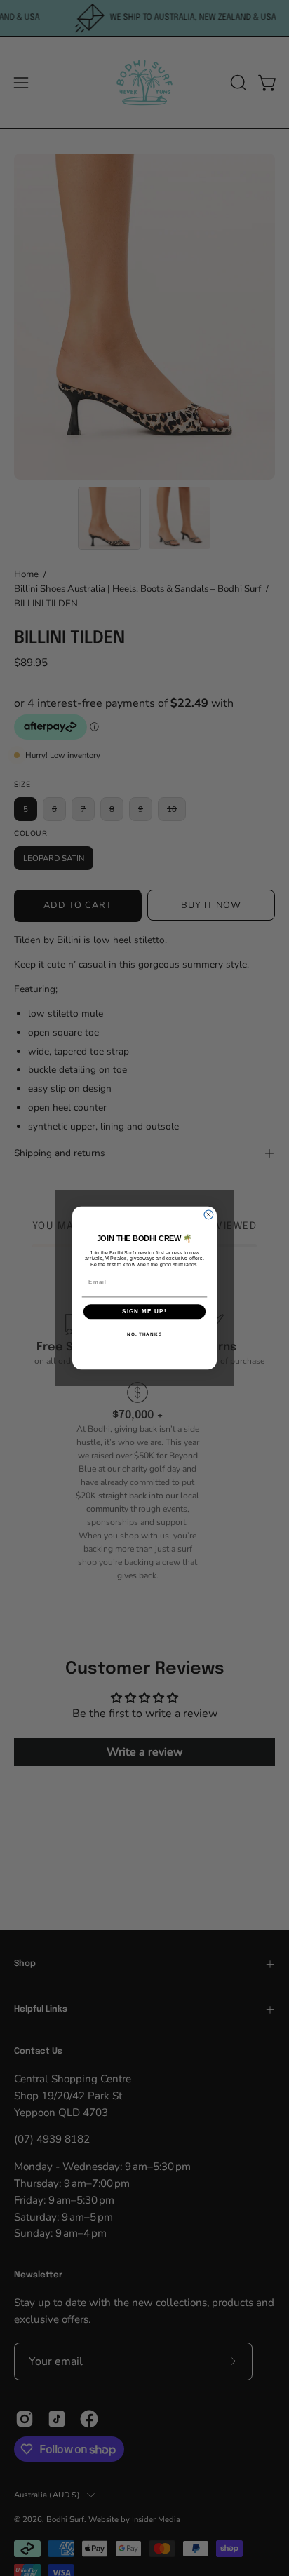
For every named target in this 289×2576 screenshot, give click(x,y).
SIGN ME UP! (144, 1311)
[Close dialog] (209, 1215)
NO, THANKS (144, 1334)
